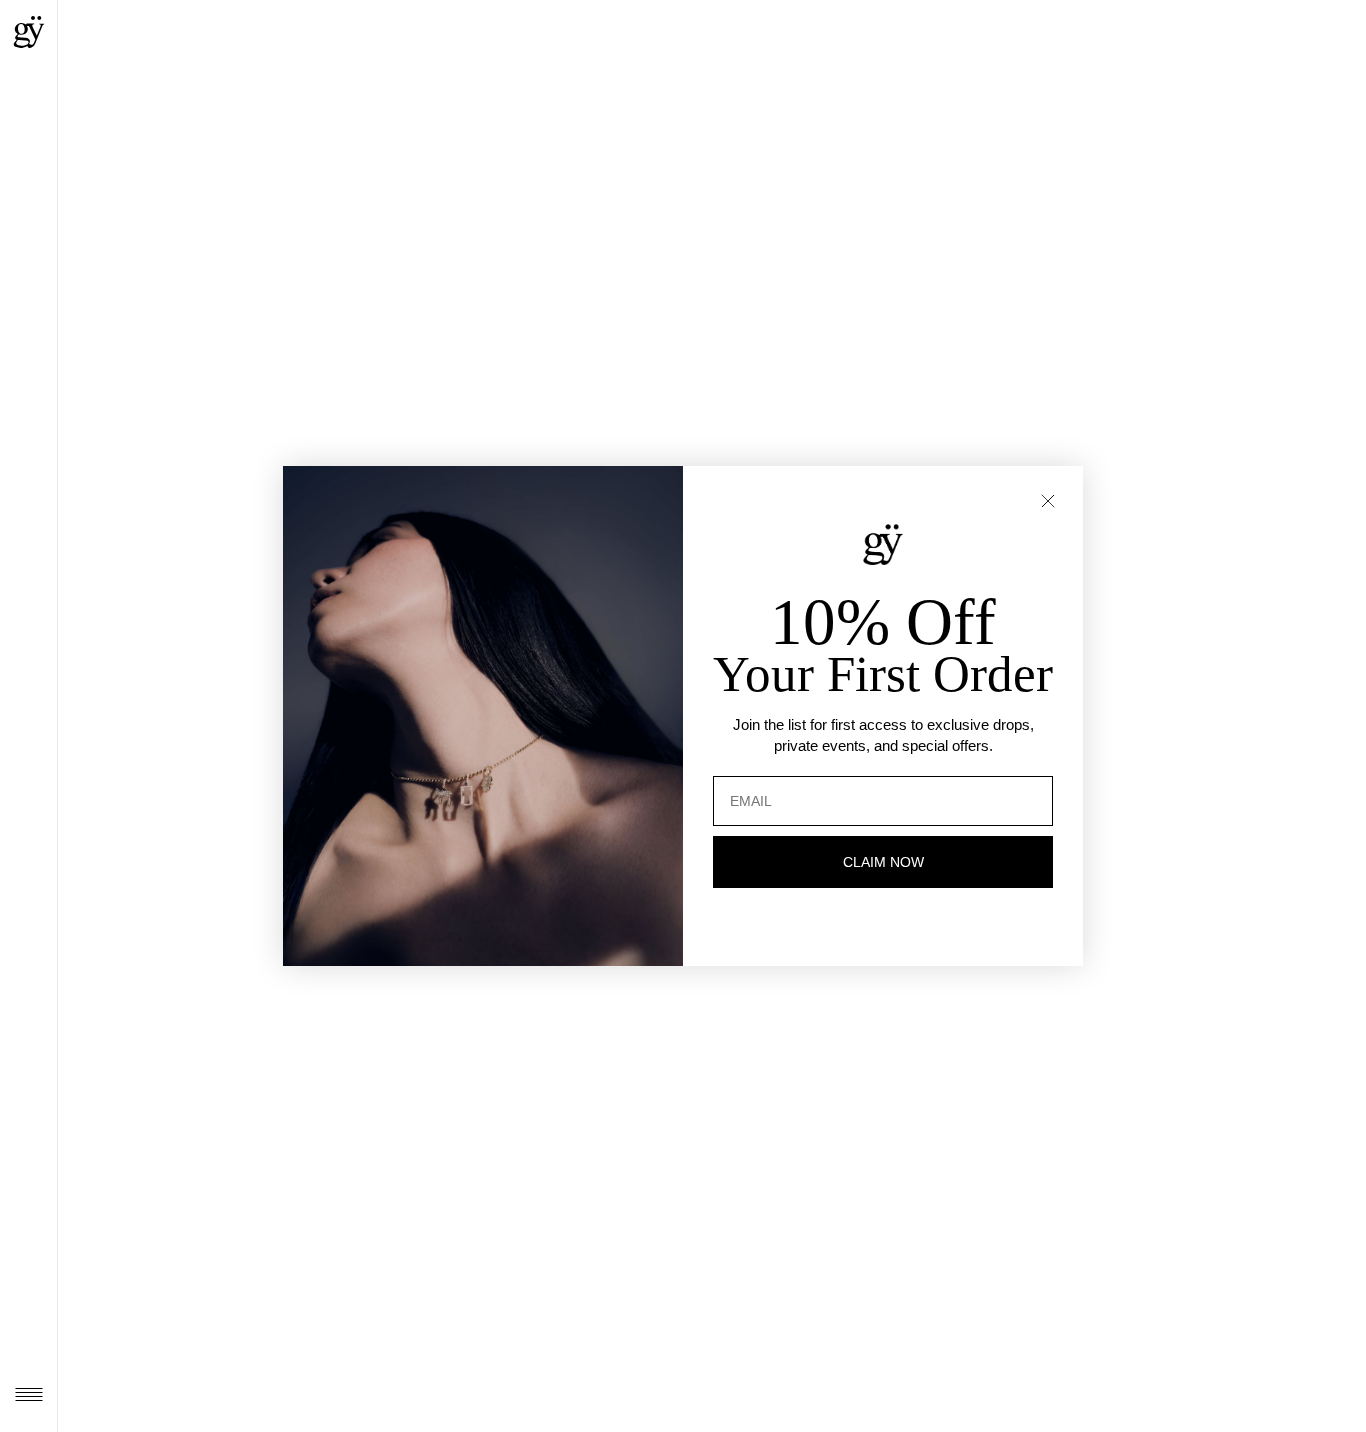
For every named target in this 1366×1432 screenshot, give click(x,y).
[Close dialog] (1048, 501)
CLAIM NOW (883, 862)
